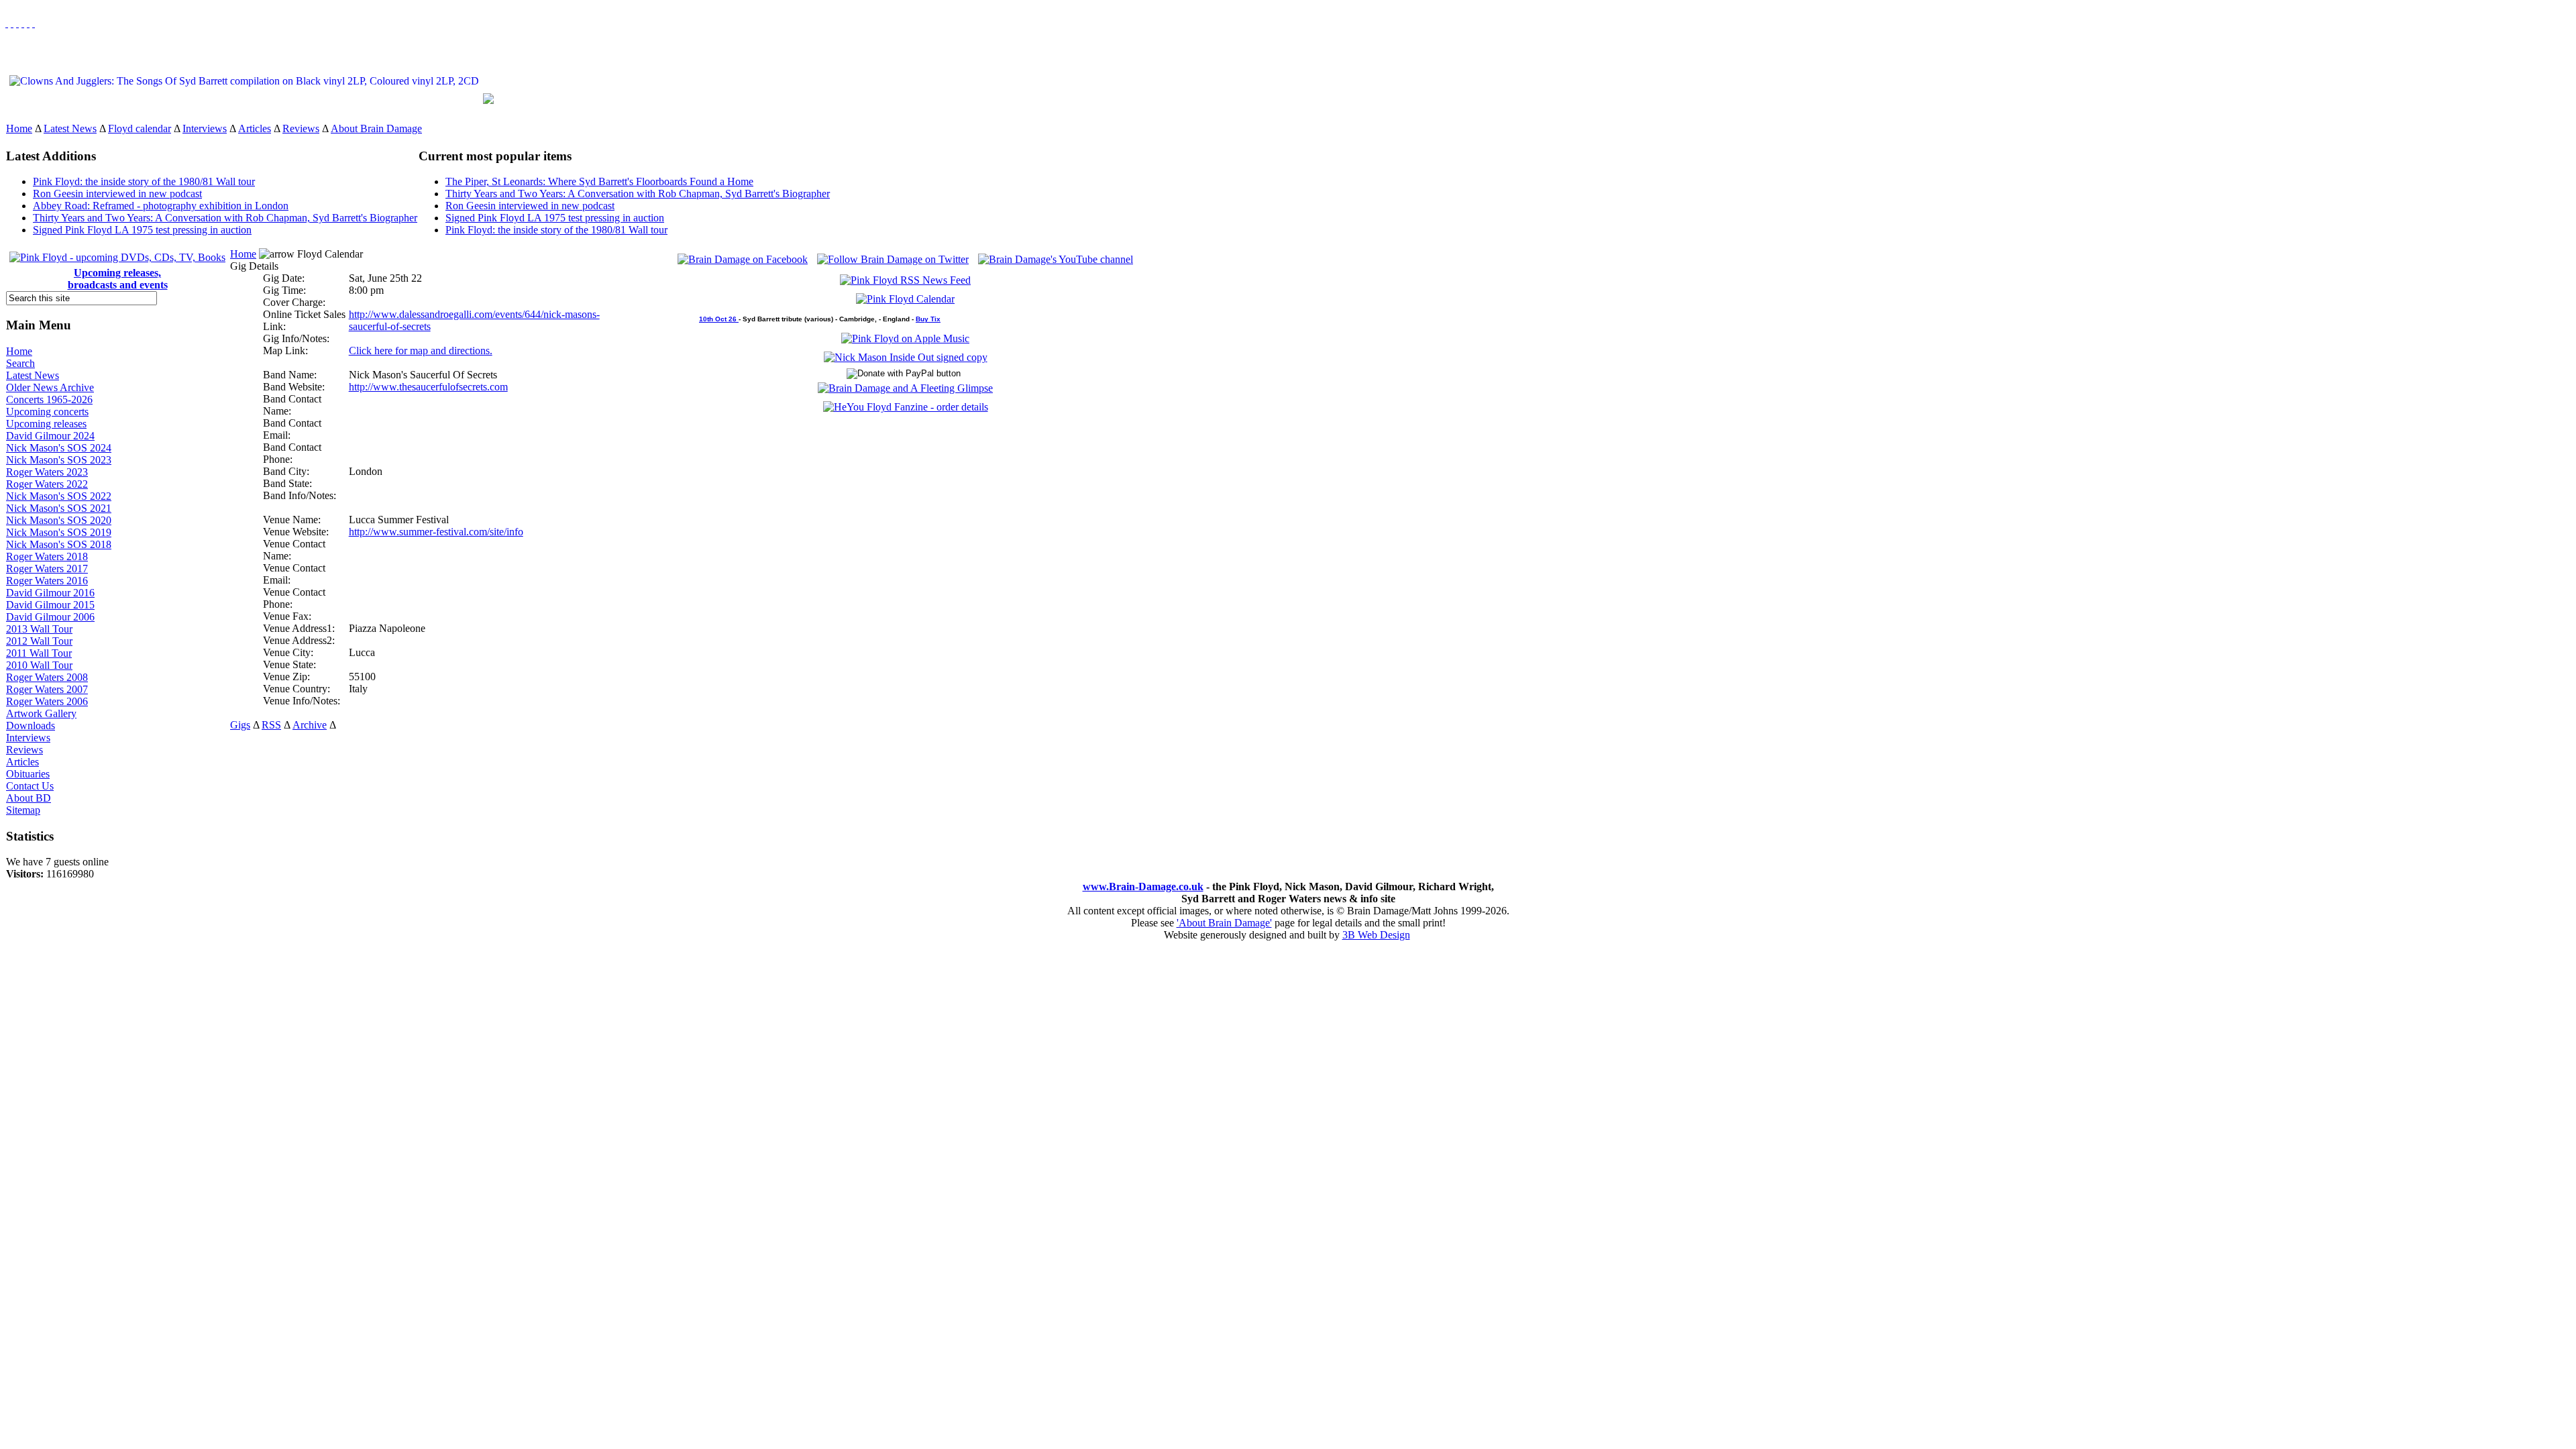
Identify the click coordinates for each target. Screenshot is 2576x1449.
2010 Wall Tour (39, 665)
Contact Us (30, 786)
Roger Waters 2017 (47, 569)
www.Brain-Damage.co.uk (1143, 887)
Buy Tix (928, 319)
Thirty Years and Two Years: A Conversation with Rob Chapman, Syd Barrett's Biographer (225, 218)
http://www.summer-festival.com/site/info (436, 532)
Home (19, 128)
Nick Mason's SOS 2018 (59, 544)
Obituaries (28, 774)
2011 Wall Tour (39, 653)
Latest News (70, 128)
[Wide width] (12, 23)
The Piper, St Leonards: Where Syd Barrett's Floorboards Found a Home (599, 181)
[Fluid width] (7, 23)
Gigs (240, 725)
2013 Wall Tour (39, 629)
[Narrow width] (17, 23)
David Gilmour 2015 (50, 605)
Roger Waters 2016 (47, 581)
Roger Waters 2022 (47, 484)
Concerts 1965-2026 (49, 399)
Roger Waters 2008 (47, 677)
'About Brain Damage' (1224, 923)
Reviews (301, 128)
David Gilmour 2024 (50, 436)
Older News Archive (50, 387)
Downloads (31, 726)
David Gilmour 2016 (50, 593)
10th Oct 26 (719, 319)
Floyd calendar (140, 128)
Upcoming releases (46, 424)
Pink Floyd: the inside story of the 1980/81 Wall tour (144, 181)
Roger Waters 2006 (47, 701)
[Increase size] (23, 23)
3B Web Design (1376, 935)
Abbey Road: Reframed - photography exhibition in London (161, 206)
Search (20, 363)
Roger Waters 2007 (47, 689)
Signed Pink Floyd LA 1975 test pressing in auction (142, 230)
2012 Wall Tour (39, 641)
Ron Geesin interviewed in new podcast (117, 194)
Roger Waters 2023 (47, 472)
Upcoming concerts (47, 412)
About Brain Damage (376, 128)
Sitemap (23, 810)
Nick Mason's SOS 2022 (59, 496)
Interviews (205, 128)
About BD (29, 798)
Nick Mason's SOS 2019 (59, 532)
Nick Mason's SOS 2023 (59, 460)
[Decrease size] (34, 23)
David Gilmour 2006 (50, 617)
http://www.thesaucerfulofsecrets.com (428, 387)
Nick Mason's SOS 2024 (59, 448)
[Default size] (28, 23)
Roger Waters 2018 (47, 556)
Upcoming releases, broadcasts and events (118, 279)
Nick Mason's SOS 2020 (59, 520)
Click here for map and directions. (421, 351)
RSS (271, 725)
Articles (255, 128)
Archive (310, 725)
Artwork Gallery (41, 713)
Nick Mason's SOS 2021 (59, 508)
